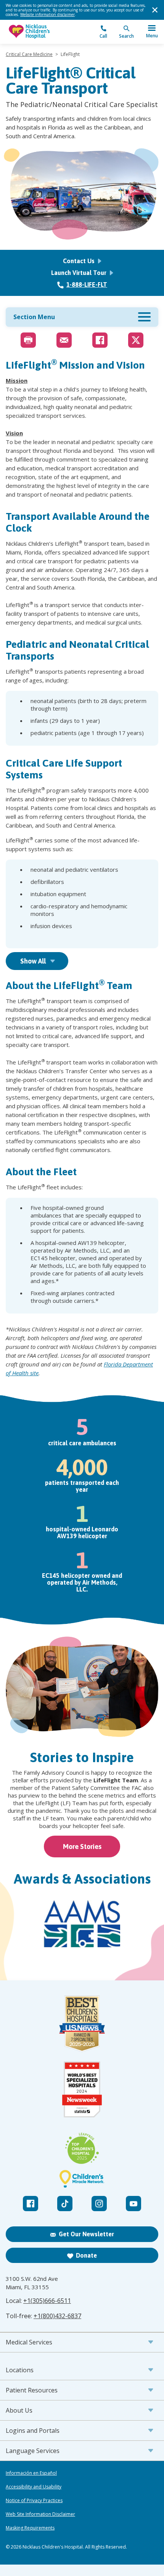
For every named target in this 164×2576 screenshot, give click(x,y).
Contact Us (80, 261)
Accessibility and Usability (34, 2487)
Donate (86, 2255)
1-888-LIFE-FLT (87, 284)
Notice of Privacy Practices (34, 2501)
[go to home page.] (44, 32)
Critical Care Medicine (29, 54)
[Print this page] (28, 340)
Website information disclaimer (47, 14)
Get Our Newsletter (86, 2234)
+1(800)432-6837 (57, 2316)
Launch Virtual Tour (80, 273)
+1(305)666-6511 (47, 2301)
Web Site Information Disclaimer (40, 2514)
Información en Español (31, 2473)
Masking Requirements (30, 2528)
